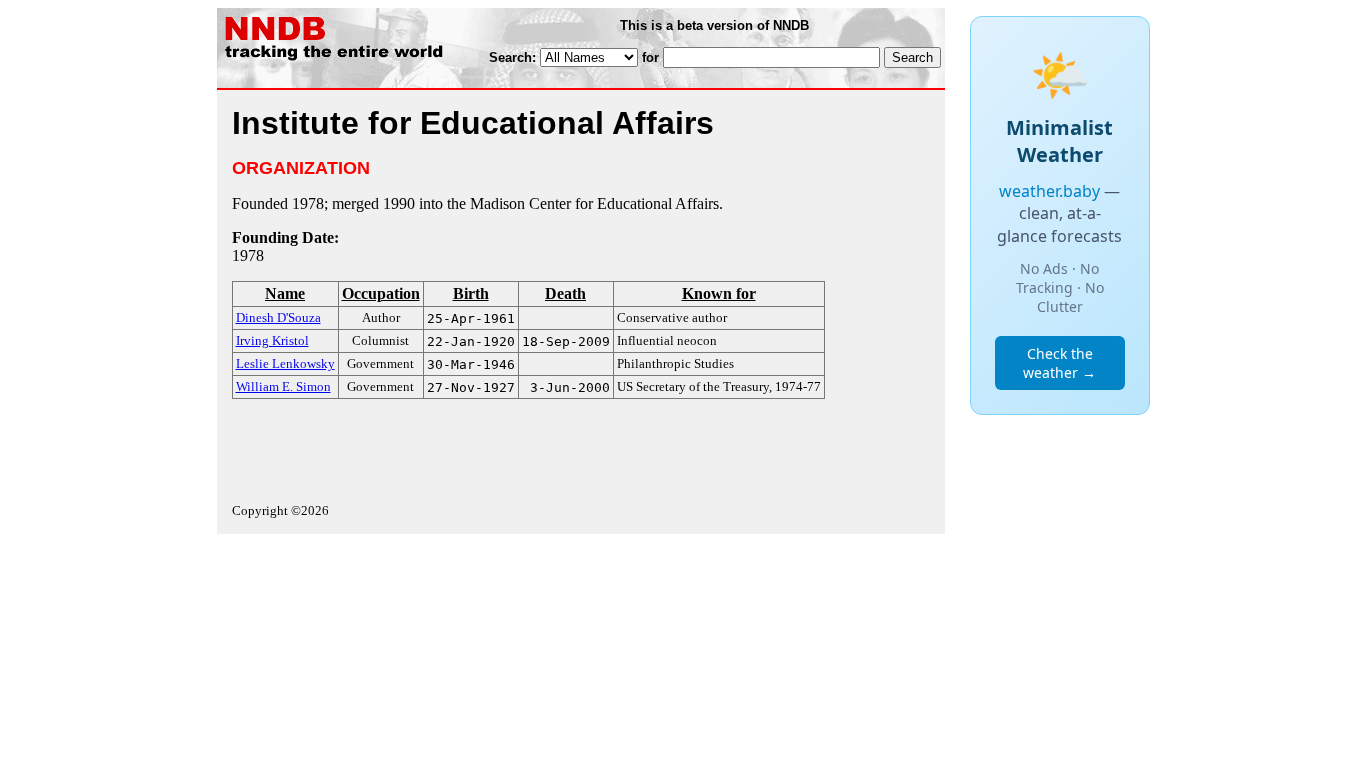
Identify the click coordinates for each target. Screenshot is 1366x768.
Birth (471, 293)
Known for (719, 293)
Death (565, 293)
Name (285, 293)
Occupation (381, 293)
